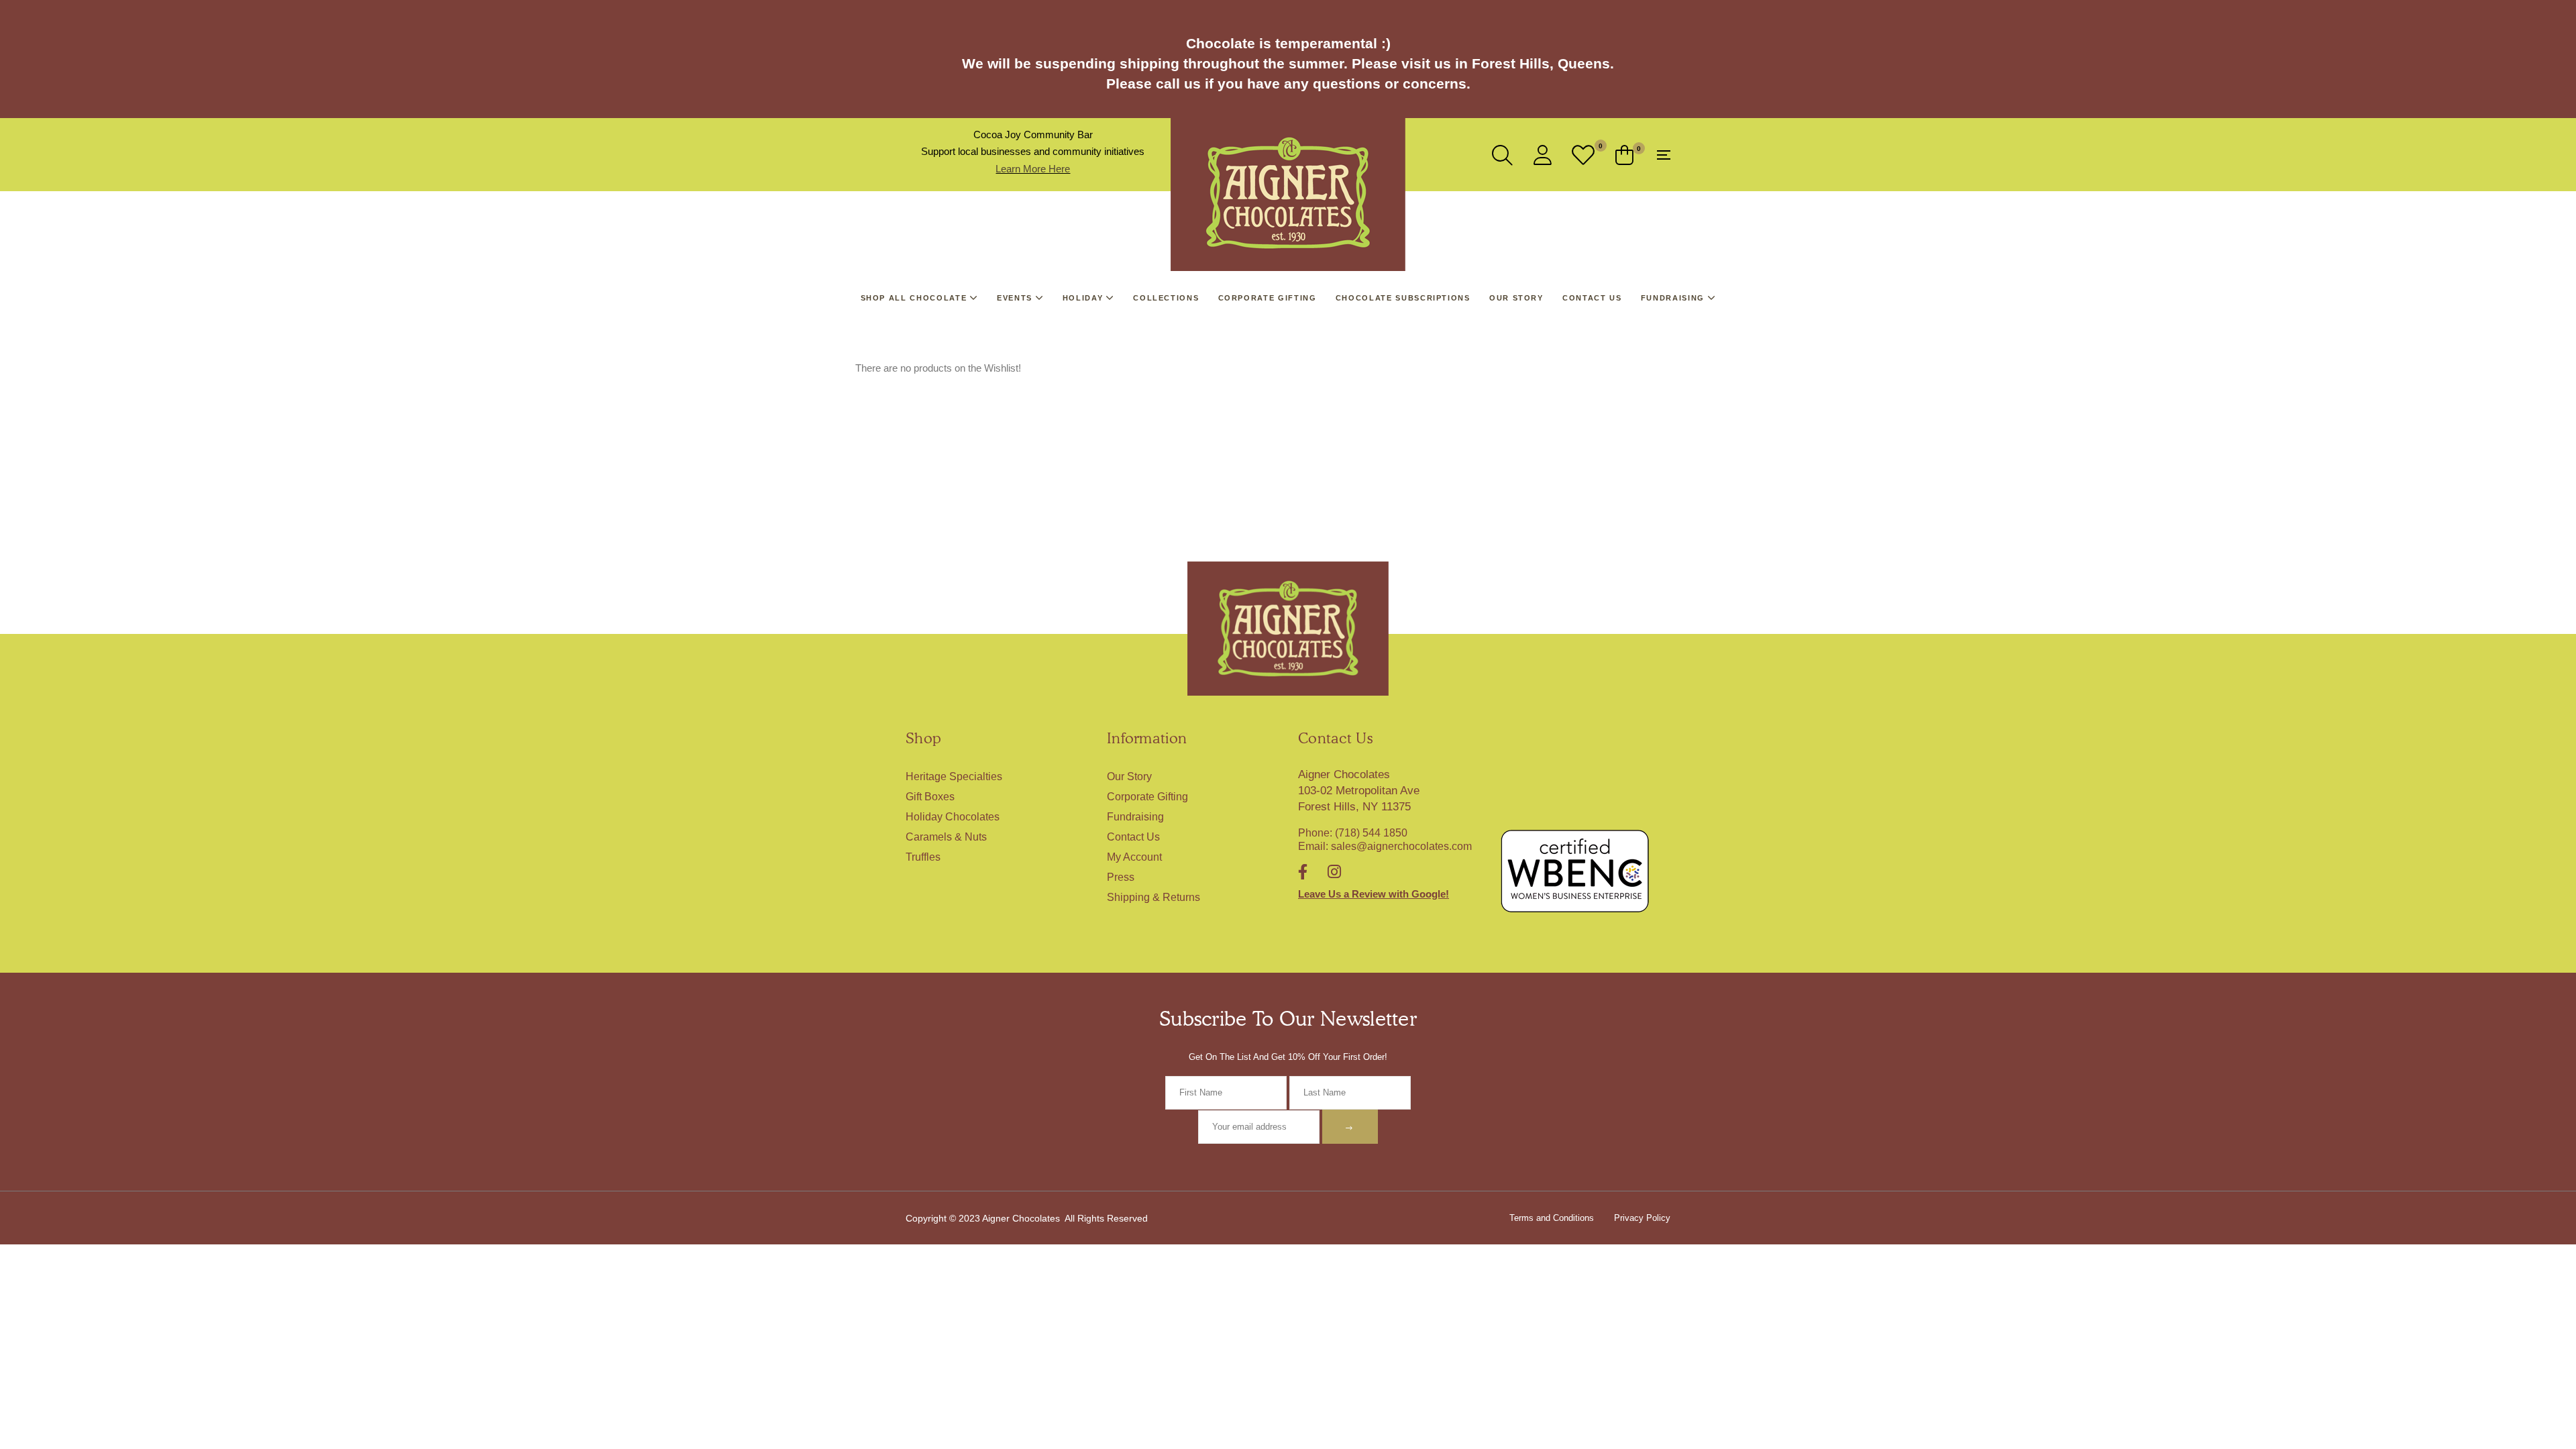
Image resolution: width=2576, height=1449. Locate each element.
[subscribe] (1350, 1126)
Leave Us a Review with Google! (1374, 894)
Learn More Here (1033, 169)
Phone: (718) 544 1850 (1353, 833)
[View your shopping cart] (1624, 155)
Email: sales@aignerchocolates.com (1385, 846)
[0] (1584, 155)
